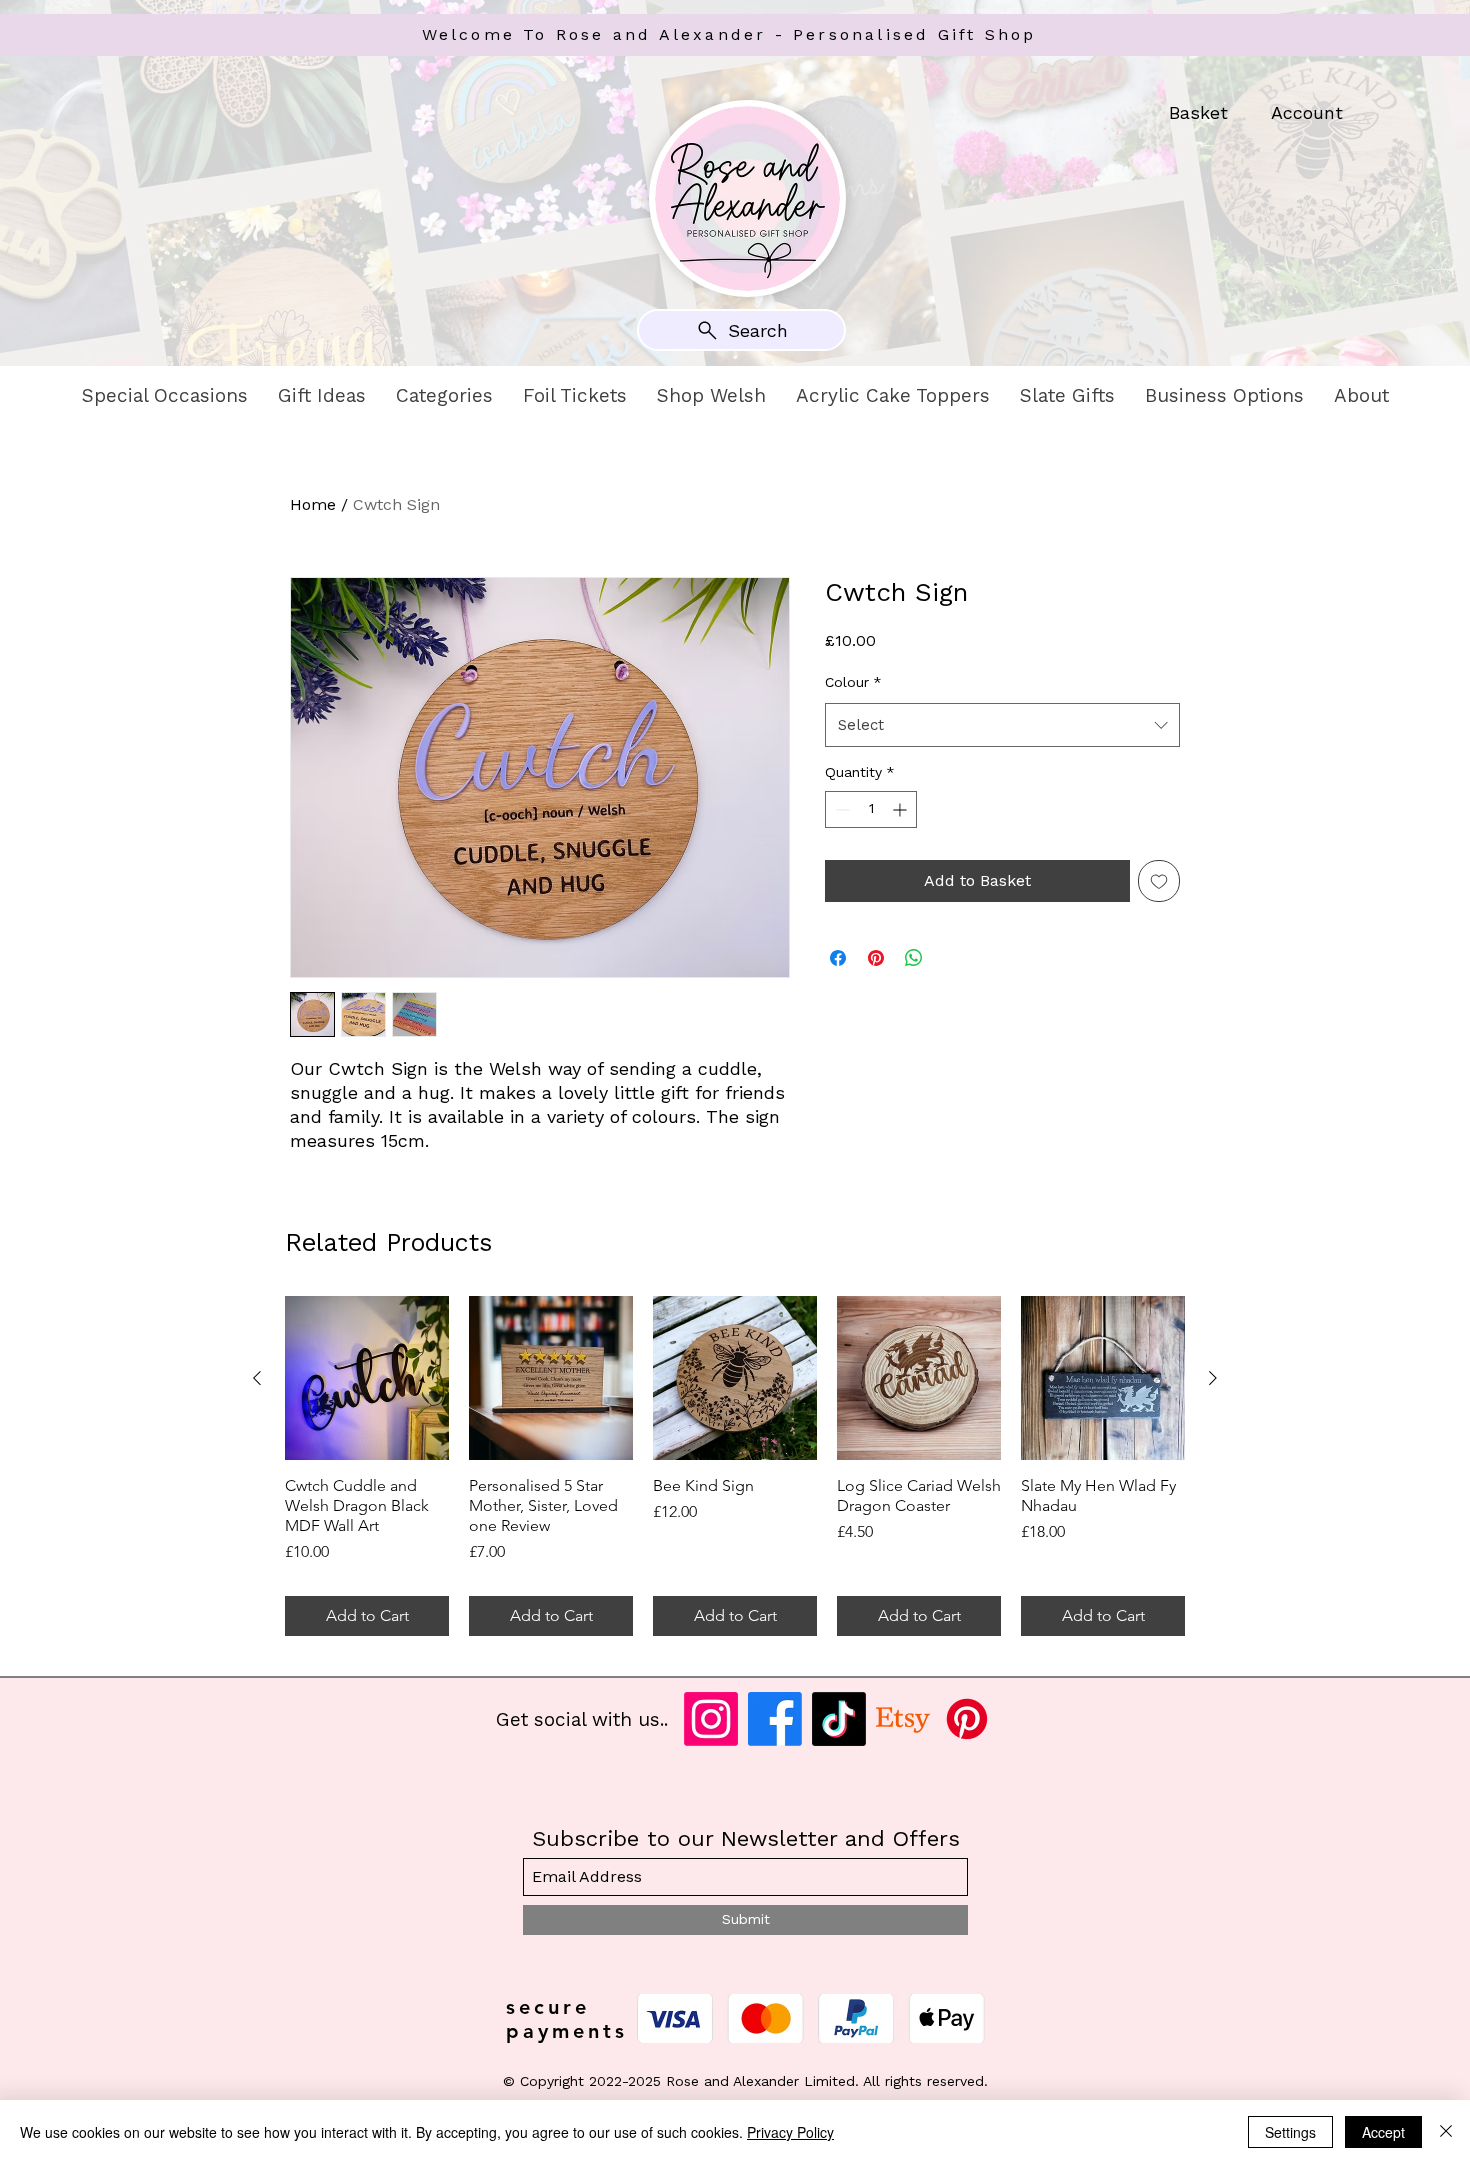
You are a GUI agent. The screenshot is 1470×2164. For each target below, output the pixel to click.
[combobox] (1002, 725)
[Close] (1446, 2132)
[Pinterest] (967, 1719)
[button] (165, 396)
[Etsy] (903, 1719)
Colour (853, 682)
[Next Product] (1213, 1378)
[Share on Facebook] (838, 958)
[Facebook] (775, 1719)
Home (313, 504)
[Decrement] (840, 809)
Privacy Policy (790, 2132)
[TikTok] (839, 1719)
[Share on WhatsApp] (914, 958)
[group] (735, 1466)
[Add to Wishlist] (1159, 881)
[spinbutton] (871, 809)
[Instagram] (711, 1719)
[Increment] (901, 809)
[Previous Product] (257, 1378)
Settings (1290, 2132)
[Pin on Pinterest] (876, 958)
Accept (1383, 2132)
